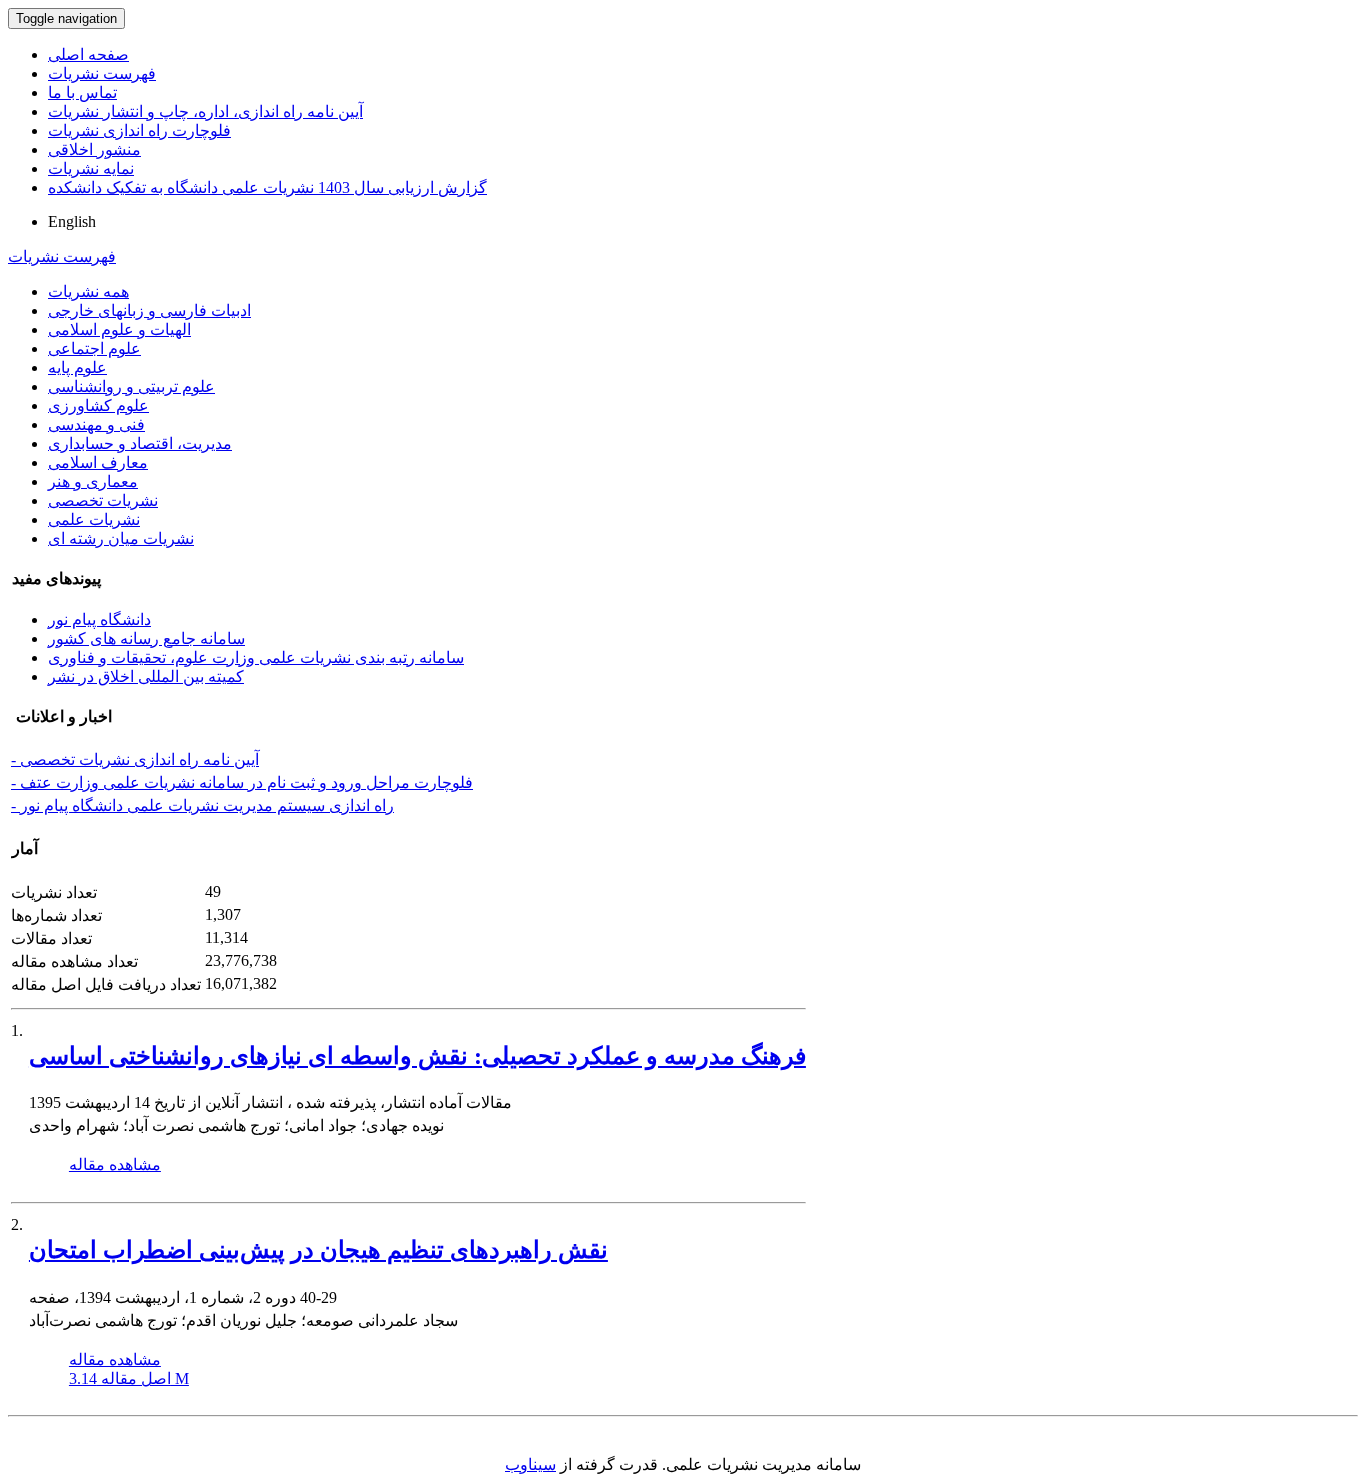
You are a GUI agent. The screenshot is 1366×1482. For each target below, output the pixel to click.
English (72, 221)
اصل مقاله (129, 1378)
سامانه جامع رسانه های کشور (146, 638)
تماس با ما (82, 92)
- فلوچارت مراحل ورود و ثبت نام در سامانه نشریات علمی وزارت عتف (242, 782)
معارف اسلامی (98, 462)
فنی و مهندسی (96, 424)
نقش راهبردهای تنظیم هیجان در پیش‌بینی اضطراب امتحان (318, 1250)
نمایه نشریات (91, 168)
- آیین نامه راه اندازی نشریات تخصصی (135, 759)
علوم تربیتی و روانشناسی (131, 386)
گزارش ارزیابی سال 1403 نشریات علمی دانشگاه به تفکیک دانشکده (267, 187)
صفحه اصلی (88, 54)
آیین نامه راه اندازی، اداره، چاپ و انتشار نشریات (205, 111)
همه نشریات (88, 291)
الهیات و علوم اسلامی (119, 329)
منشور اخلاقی (94, 149)
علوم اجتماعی (94, 348)
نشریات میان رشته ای (121, 538)
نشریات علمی (94, 519)
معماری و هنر (93, 481)
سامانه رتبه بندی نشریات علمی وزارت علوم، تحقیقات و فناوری (256, 657)
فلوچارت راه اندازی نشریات (139, 130)
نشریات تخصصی (103, 500)
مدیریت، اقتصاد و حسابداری (140, 443)
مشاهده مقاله (115, 1164)
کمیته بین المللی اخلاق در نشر (146, 676)
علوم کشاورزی (98, 405)
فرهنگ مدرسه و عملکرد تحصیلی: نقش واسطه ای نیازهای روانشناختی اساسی (417, 1056)
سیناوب (530, 1464)
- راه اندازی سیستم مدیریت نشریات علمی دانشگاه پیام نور (202, 805)
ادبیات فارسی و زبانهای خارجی (149, 310)
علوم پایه (77, 367)
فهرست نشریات (102, 73)
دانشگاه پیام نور (99, 619)
